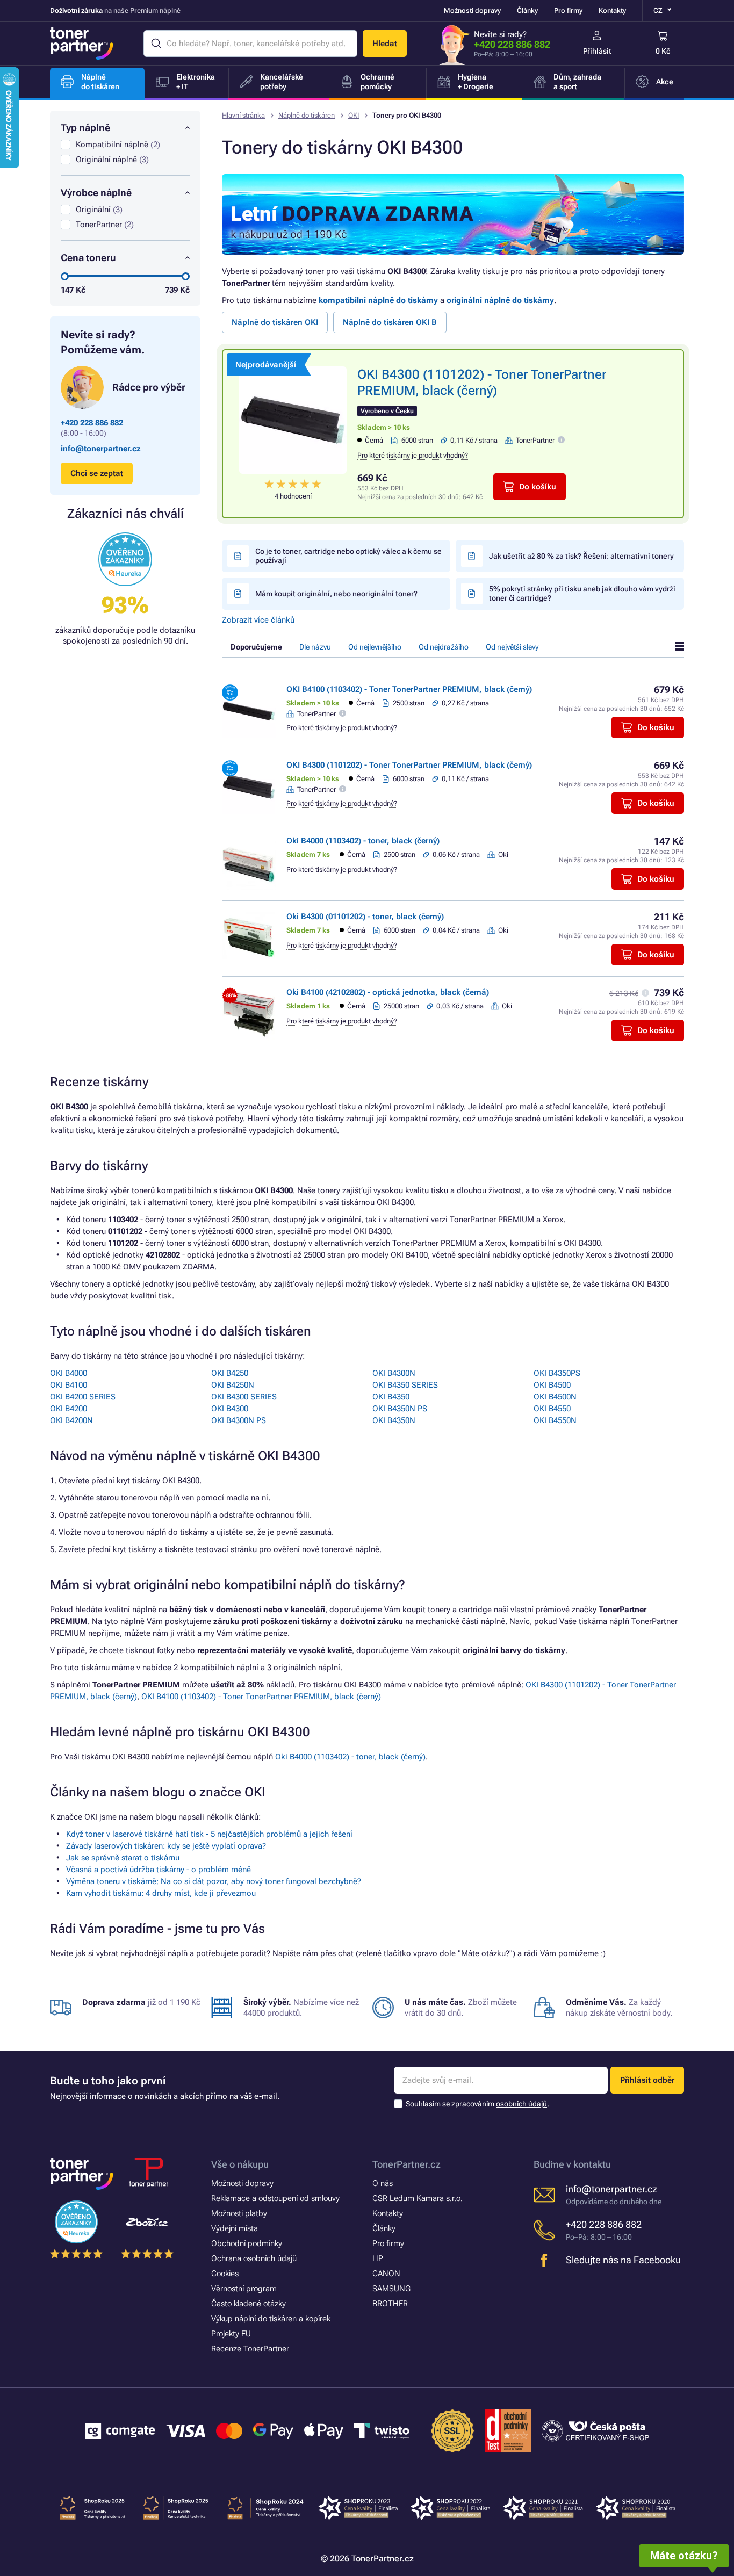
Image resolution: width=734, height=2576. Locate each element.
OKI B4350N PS (400, 1409)
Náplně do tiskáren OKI (275, 322)
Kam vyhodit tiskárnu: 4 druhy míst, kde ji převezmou (161, 1893)
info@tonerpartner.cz (101, 449)
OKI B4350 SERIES (405, 1385)
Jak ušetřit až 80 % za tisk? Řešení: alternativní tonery (581, 556)
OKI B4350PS (557, 1373)
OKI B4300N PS (239, 1420)
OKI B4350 (391, 1397)
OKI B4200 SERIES (83, 1397)
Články (527, 10)
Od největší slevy (512, 647)
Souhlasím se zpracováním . (477, 2104)
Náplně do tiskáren (307, 115)
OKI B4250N (233, 1385)
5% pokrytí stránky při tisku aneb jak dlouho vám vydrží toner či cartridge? (582, 593)
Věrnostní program (244, 2289)
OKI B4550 (552, 1409)
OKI (354, 115)
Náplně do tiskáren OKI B (390, 322)
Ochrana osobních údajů (254, 2258)
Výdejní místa (235, 2228)
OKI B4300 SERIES (244, 1397)
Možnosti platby (239, 2213)
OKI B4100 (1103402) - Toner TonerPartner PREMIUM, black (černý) (409, 689)
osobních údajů (521, 2104)
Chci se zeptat (97, 473)
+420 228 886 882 (512, 44)
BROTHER (390, 2304)
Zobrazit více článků (258, 620)
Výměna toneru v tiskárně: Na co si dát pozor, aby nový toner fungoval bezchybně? (214, 1881)
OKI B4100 (69, 1385)
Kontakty (612, 10)
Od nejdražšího (444, 647)
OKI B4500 (552, 1385)
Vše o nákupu (240, 2164)
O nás (383, 2183)
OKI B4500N (555, 1397)
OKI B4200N (71, 1420)
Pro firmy (568, 10)
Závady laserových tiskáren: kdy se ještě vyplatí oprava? (166, 1846)
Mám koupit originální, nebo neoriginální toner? (336, 594)
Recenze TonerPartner (250, 2349)
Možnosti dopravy (472, 10)
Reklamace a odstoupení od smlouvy (275, 2198)
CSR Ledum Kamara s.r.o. (418, 2198)
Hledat (385, 44)
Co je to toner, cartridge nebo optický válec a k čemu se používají (348, 556)
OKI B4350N (394, 1420)
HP (378, 2258)
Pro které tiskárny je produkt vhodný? (413, 455)
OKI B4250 (230, 1373)
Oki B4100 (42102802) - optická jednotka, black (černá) (388, 992)
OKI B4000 (69, 1373)
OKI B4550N (555, 1420)
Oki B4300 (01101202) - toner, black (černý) (365, 917)
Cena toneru (88, 258)
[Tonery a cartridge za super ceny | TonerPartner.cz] (82, 44)
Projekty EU (231, 2334)
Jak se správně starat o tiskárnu (123, 1858)
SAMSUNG (391, 2289)
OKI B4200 (69, 1409)
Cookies (225, 2274)
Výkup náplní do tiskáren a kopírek (271, 2319)
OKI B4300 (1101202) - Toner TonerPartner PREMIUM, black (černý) (409, 765)
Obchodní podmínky (247, 2243)
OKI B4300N (394, 1373)
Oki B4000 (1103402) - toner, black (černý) (363, 841)
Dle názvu (315, 647)
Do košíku (538, 487)
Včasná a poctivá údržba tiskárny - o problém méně (159, 1870)
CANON (386, 2274)
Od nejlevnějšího (375, 647)
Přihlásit (597, 51)
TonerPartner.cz (406, 2164)
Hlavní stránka (243, 115)
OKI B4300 (230, 1409)
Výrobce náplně (96, 193)
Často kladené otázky (249, 2304)
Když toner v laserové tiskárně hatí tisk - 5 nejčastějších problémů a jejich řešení (209, 1834)
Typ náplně (85, 128)
